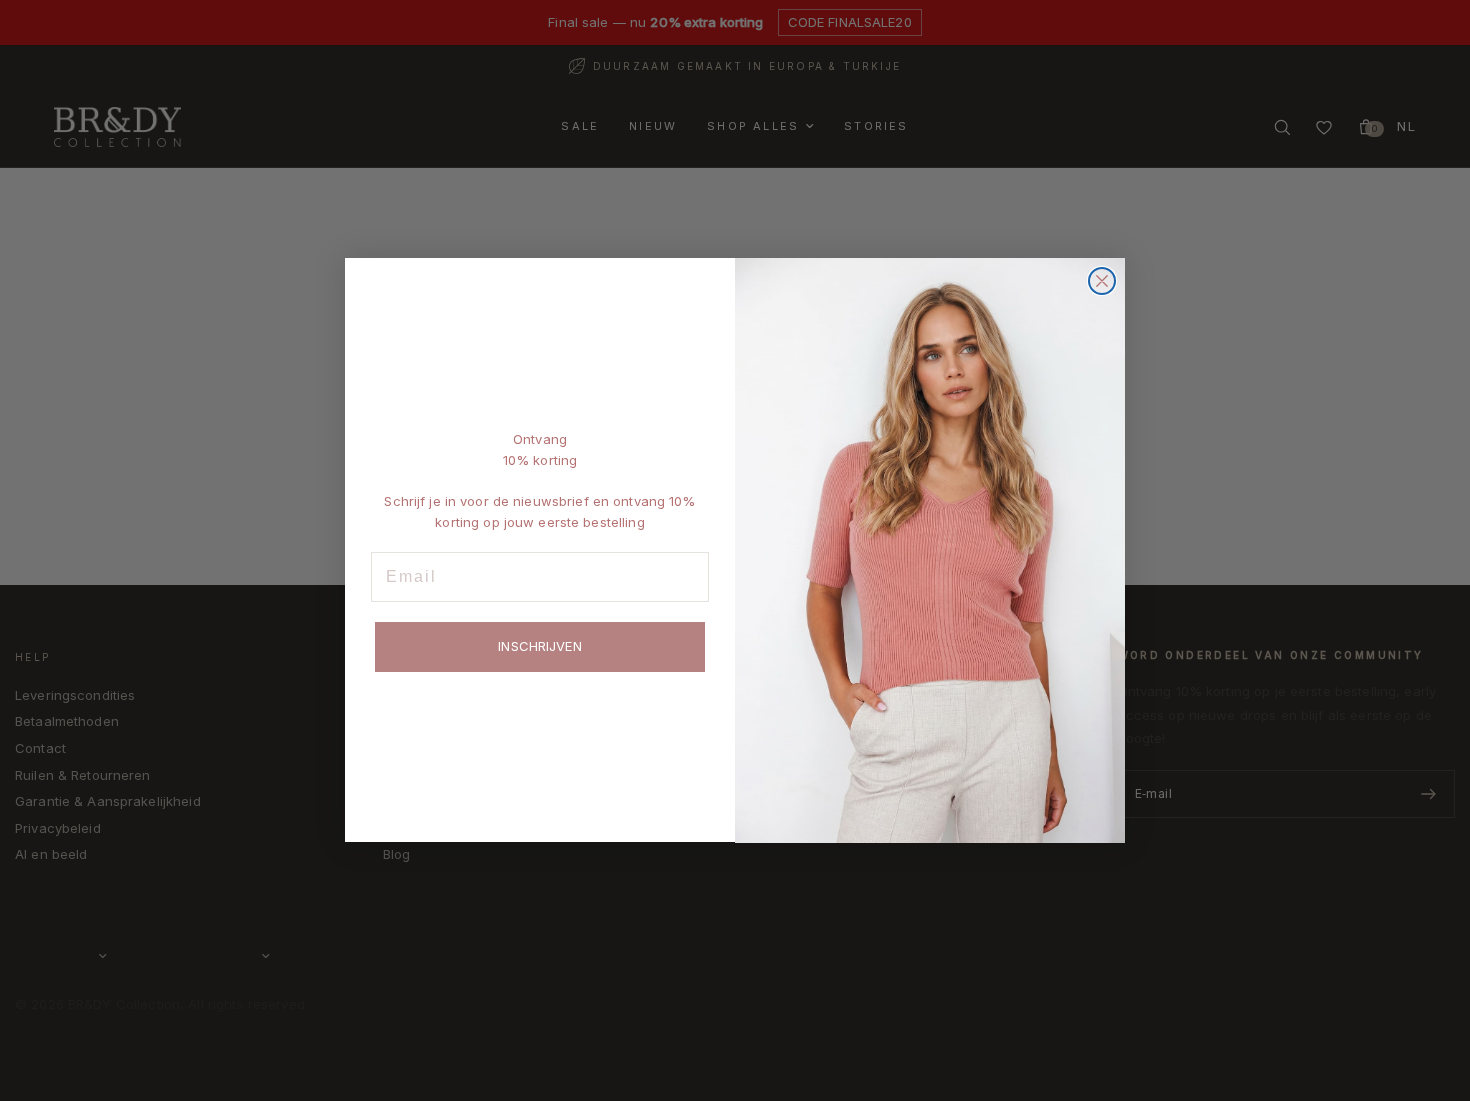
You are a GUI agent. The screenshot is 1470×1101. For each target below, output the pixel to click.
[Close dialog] (1102, 281)
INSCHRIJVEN (539, 647)
